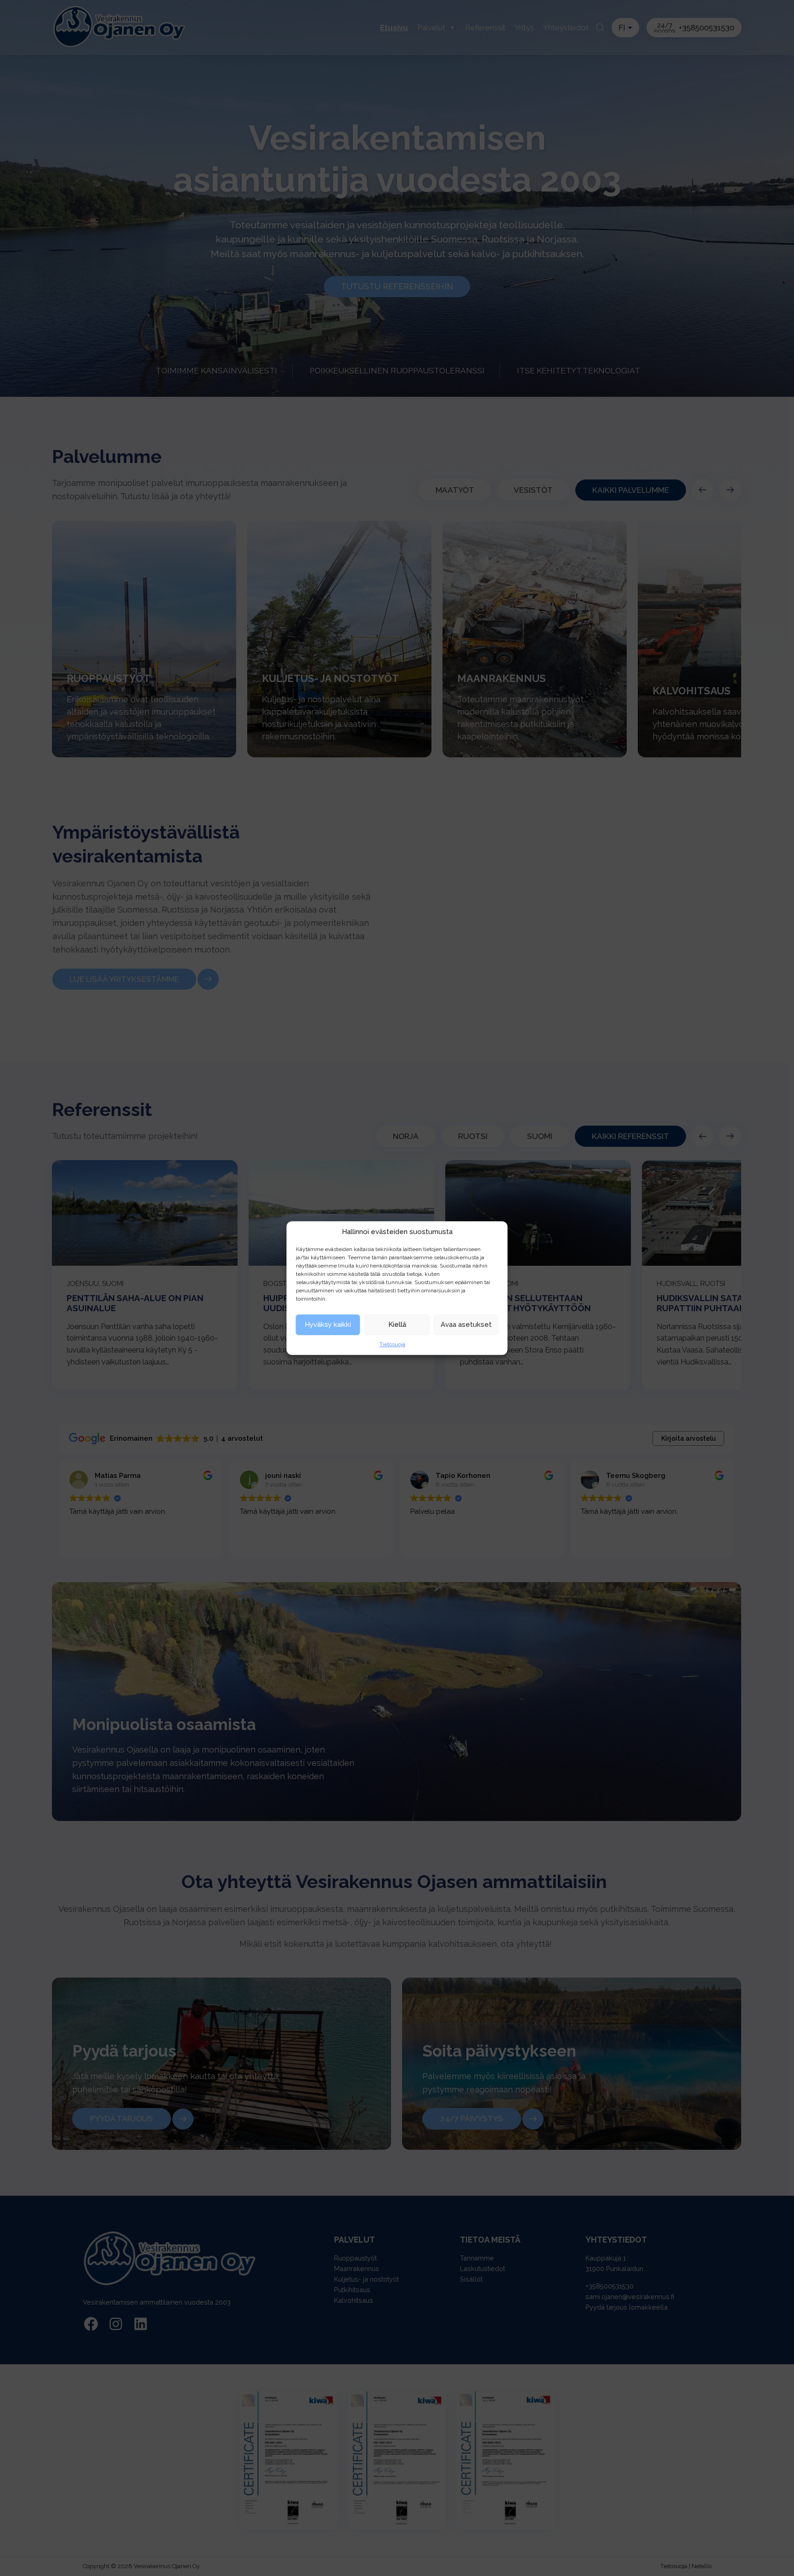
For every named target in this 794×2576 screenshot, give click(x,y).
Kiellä (397, 1325)
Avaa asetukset (466, 1325)
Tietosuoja (392, 1344)
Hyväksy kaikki (328, 1325)
